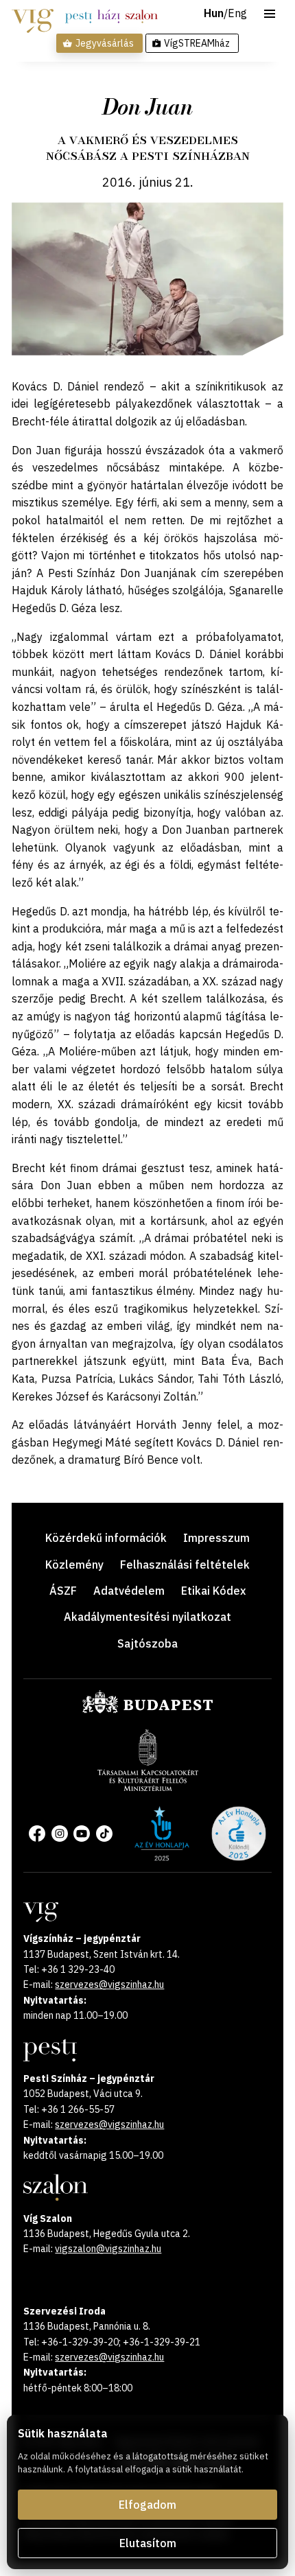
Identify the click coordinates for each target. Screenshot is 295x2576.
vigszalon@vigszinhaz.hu (108, 2249)
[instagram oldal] (60, 1834)
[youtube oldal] (82, 1834)
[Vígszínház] (33, 16)
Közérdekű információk (106, 1538)
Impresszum (216, 1538)
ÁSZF (63, 1591)
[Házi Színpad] (109, 16)
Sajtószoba (147, 1643)
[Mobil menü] (270, 14)
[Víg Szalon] (142, 16)
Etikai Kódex (213, 1591)
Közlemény (74, 1565)
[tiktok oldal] (104, 1834)
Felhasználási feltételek (185, 1565)
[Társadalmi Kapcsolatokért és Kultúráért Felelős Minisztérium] (148, 1787)
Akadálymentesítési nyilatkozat (147, 1617)
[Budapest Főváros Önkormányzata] (147, 1711)
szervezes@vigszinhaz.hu (109, 1984)
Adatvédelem (129, 1591)
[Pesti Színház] (79, 16)
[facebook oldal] (37, 1834)
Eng (237, 14)
